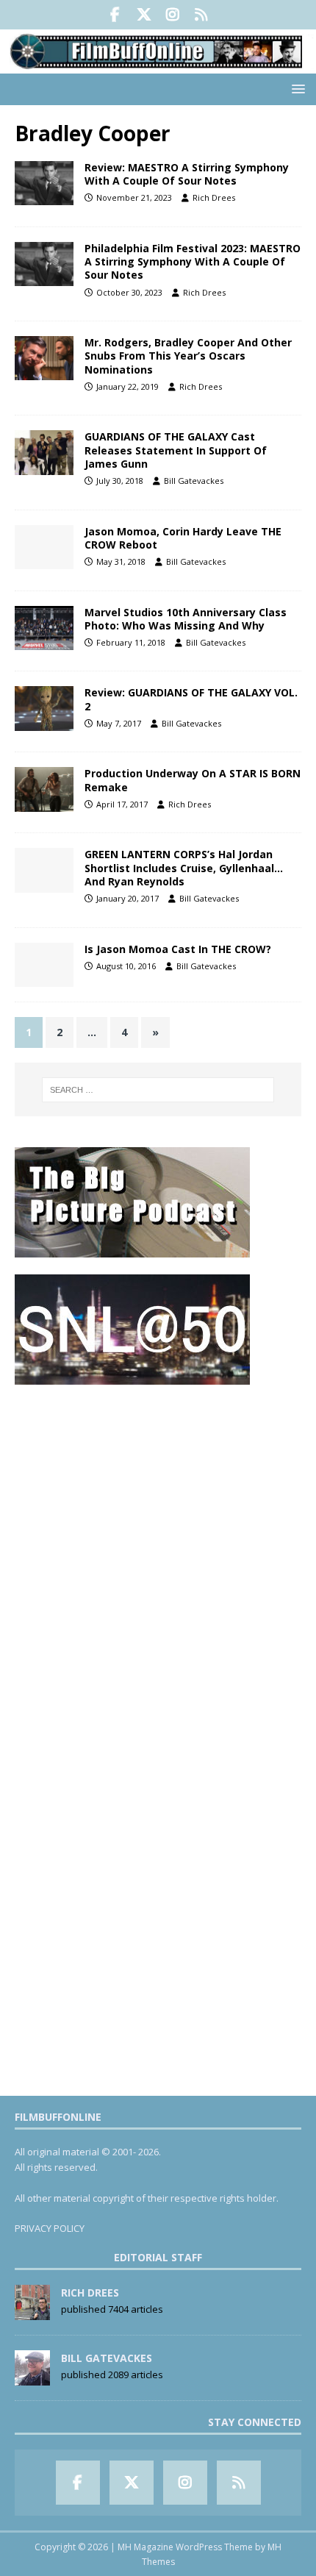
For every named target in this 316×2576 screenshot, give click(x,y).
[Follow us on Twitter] (144, 15)
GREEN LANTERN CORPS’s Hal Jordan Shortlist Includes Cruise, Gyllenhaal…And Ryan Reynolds (184, 867)
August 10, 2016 (126, 966)
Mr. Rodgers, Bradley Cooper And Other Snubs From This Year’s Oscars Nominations (188, 356)
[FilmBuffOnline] (158, 64)
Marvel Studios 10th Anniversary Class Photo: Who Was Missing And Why (186, 619)
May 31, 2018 (121, 561)
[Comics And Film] (44, 452)
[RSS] (201, 15)
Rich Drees (214, 197)
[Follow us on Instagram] (172, 15)
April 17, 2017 (122, 804)
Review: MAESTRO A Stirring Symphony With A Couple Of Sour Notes (187, 174)
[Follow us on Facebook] (115, 15)
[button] (296, 89)
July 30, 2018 (120, 481)
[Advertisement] (158, 1559)
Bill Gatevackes (194, 481)
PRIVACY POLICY (50, 2228)
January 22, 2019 (128, 386)
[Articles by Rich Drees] (32, 2312)
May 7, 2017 (119, 723)
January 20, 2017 (128, 898)
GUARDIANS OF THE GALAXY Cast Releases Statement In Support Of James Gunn (176, 450)
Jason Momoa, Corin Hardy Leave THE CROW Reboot (183, 538)
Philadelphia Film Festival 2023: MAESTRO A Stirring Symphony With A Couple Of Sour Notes (193, 261)
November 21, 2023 (134, 197)
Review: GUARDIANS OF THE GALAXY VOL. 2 (191, 699)
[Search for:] (158, 1090)
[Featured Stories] (44, 628)
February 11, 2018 (131, 642)
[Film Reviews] (44, 183)
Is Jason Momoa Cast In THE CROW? (178, 949)
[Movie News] (44, 358)
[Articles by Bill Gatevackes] (32, 2377)
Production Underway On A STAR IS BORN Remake (193, 780)
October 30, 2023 (129, 292)
